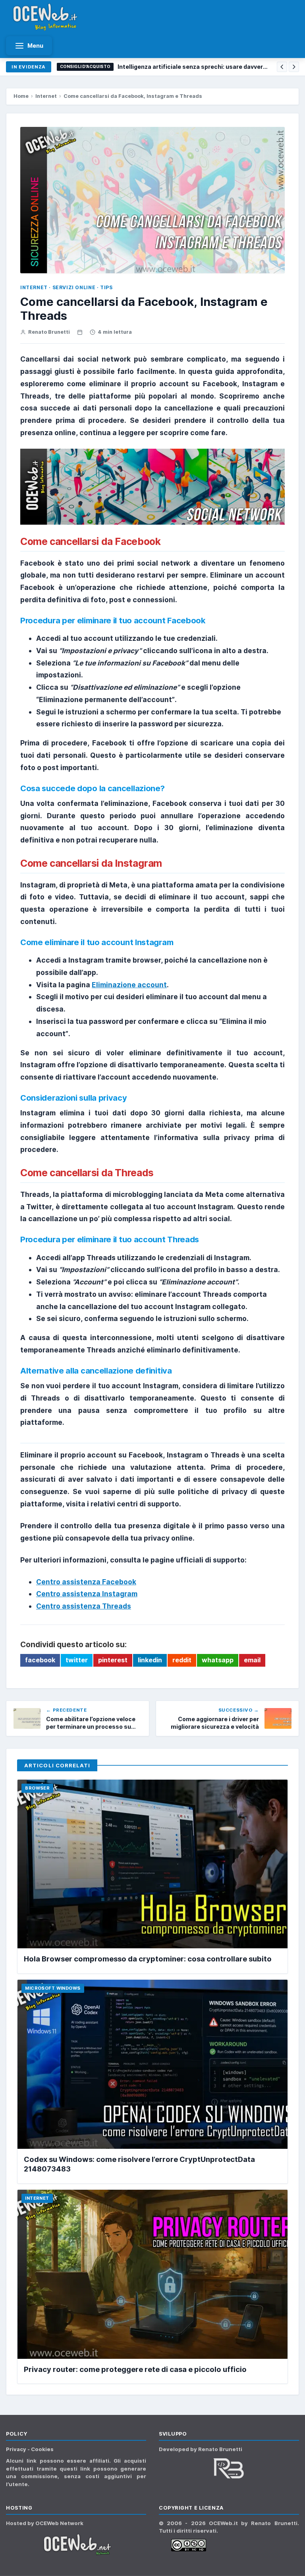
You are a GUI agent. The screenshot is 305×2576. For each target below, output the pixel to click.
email (252, 1660)
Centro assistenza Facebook (86, 1582)
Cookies (42, 2449)
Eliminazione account (129, 985)
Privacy (17, 2449)
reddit (182, 1660)
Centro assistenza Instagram (87, 1594)
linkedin (150, 1660)
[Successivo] (294, 67)
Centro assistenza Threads (84, 1606)
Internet (46, 96)
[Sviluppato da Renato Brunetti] (229, 2468)
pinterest (113, 1660)
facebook (40, 1660)
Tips (106, 287)
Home (21, 96)
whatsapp (218, 1660)
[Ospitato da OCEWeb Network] (76, 2545)
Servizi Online (74, 287)
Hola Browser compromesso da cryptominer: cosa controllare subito (148, 1959)
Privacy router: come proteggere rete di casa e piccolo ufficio (135, 2369)
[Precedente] (282, 67)
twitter (77, 1660)
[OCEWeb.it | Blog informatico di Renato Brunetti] (46, 17)
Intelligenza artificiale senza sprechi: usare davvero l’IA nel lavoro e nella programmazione (194, 67)
